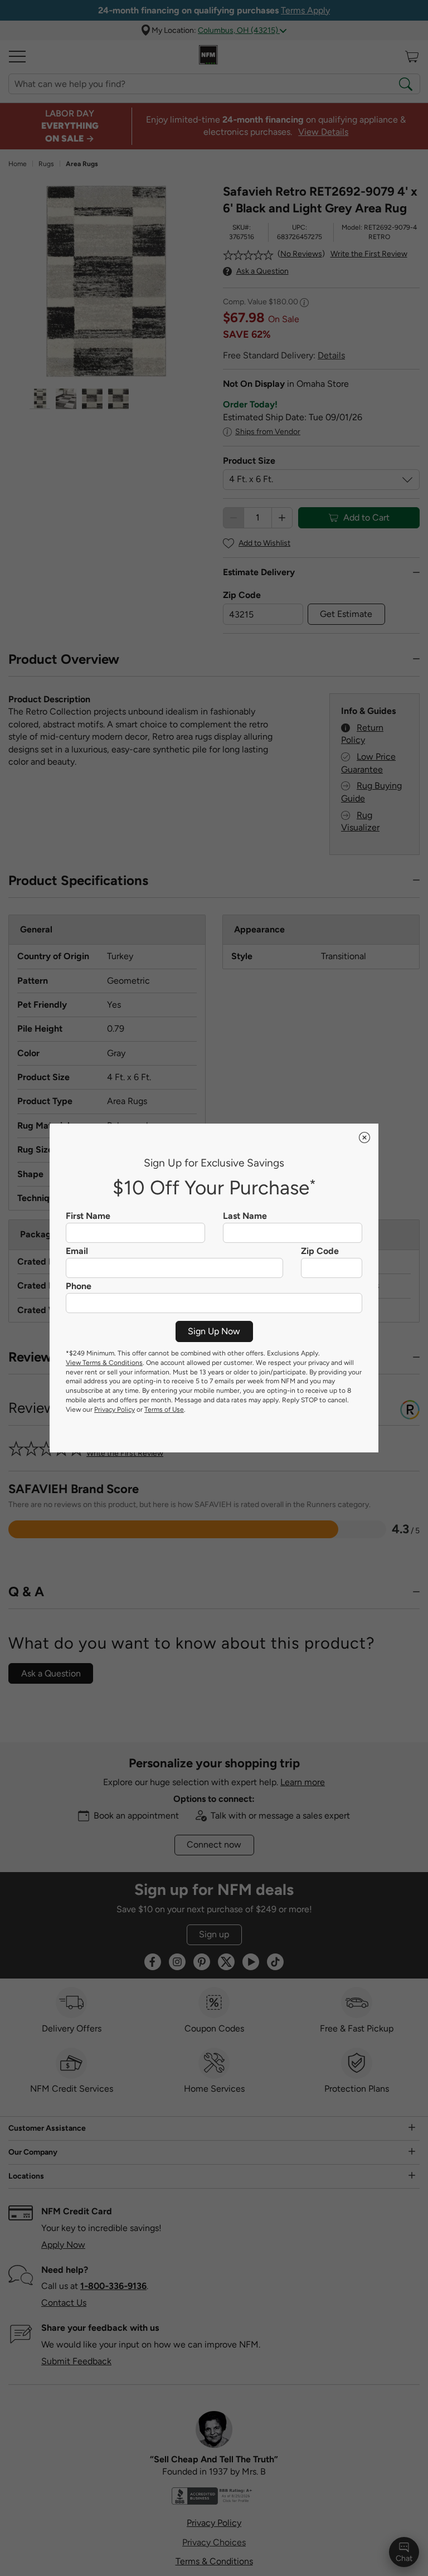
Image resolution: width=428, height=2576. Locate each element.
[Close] (364, 1138)
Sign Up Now (214, 1331)
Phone (79, 1286)
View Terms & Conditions (104, 1363)
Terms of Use (164, 1409)
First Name (88, 1216)
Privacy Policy (115, 1409)
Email (77, 1251)
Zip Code (320, 1251)
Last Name (245, 1216)
